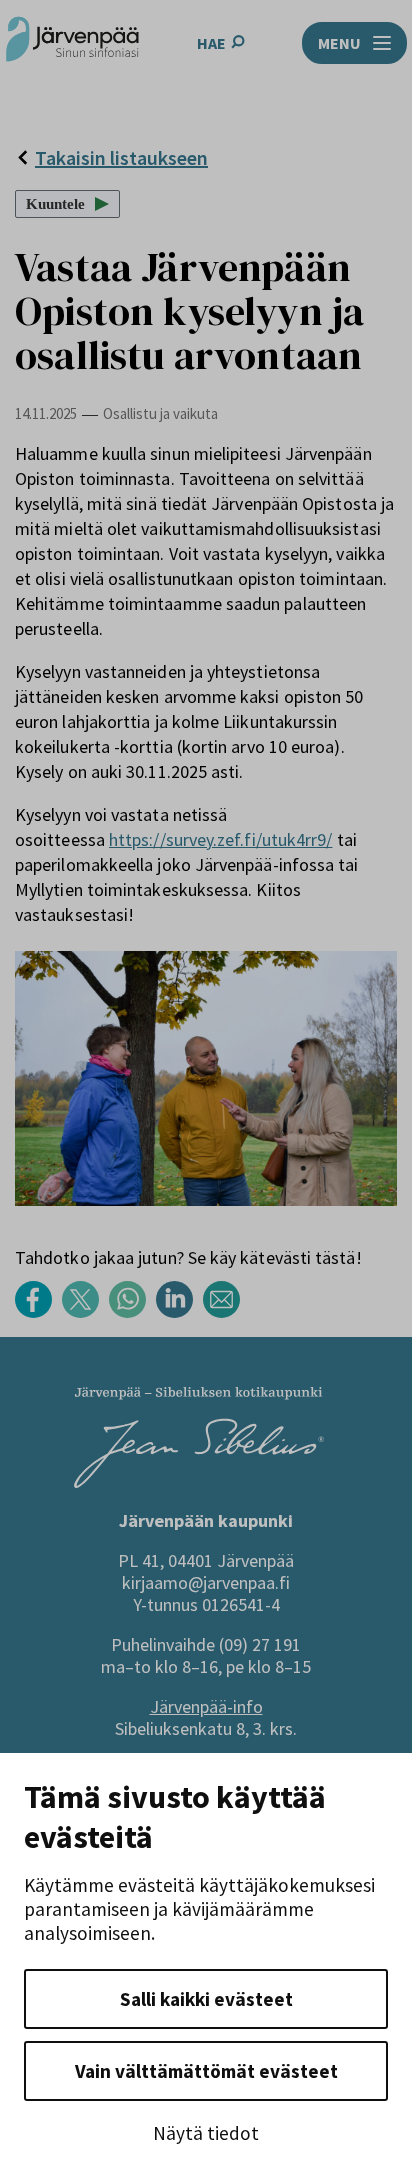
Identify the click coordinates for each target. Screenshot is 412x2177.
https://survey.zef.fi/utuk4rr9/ (220, 839)
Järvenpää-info (206, 1706)
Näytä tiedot (206, 2133)
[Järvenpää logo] (199, 1482)
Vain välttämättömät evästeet (206, 2071)
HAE (211, 43)
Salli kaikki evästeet (206, 1999)
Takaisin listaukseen (121, 157)
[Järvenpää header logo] (72, 42)
